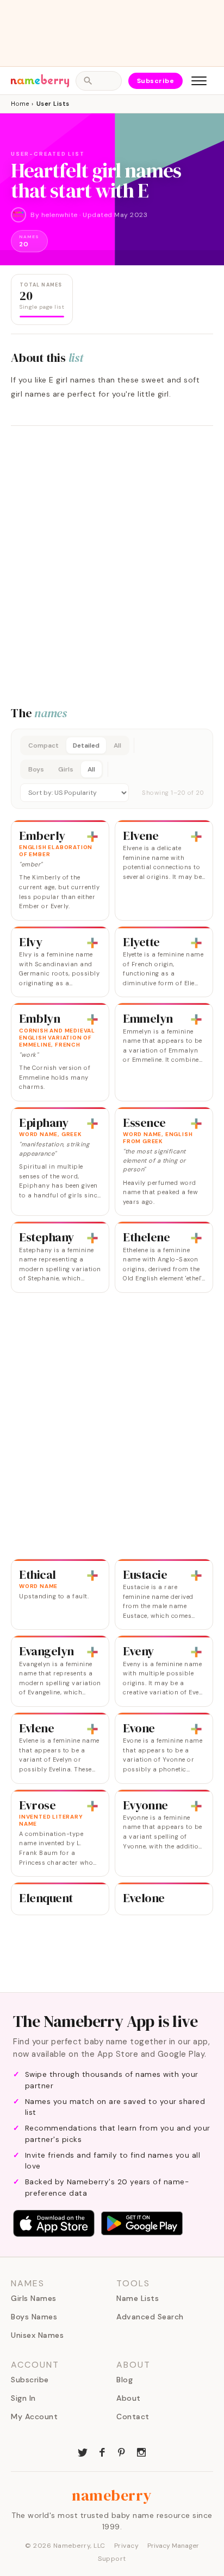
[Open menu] (199, 81)
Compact (43, 745)
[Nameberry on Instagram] (141, 2451)
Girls (66, 769)
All (117, 745)
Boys (36, 769)
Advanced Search (150, 2317)
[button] (112, 769)
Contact (133, 2416)
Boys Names (34, 2317)
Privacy (127, 2546)
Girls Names (34, 2298)
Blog (125, 2380)
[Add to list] (92, 837)
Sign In (23, 2398)
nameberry (112, 2495)
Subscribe (156, 81)
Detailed (86, 745)
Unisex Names (37, 2335)
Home (20, 104)
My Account (34, 2416)
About (129, 2398)
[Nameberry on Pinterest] (122, 2451)
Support (112, 2559)
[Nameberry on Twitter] (83, 2451)
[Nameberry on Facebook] (102, 2451)
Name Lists (138, 2298)
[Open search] (98, 81)
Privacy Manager (173, 2546)
